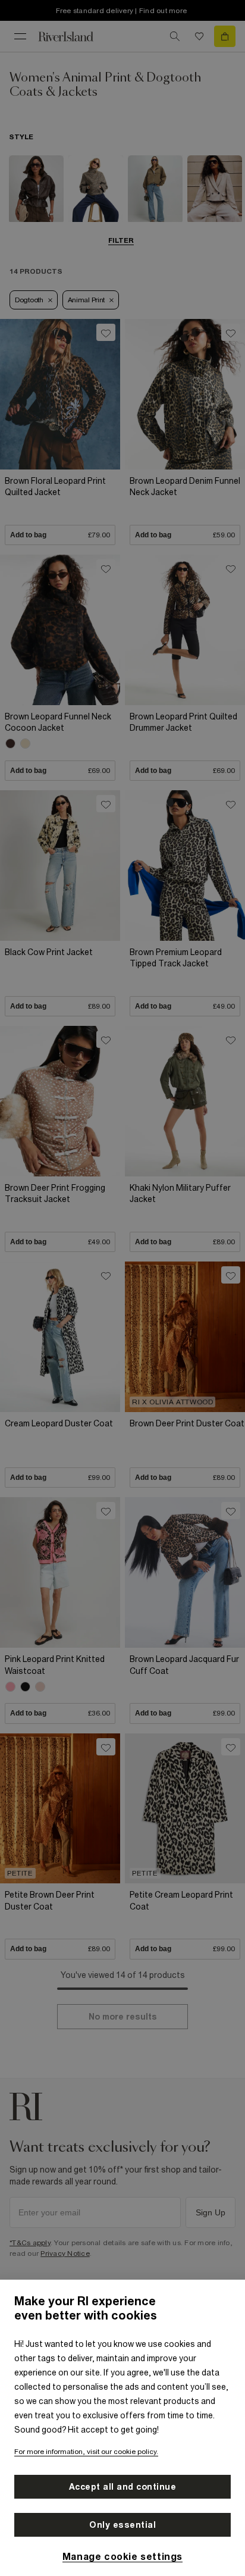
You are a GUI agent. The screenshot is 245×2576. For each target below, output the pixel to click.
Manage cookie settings (122, 2556)
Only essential (122, 2525)
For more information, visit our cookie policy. (86, 2452)
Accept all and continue (123, 2487)
